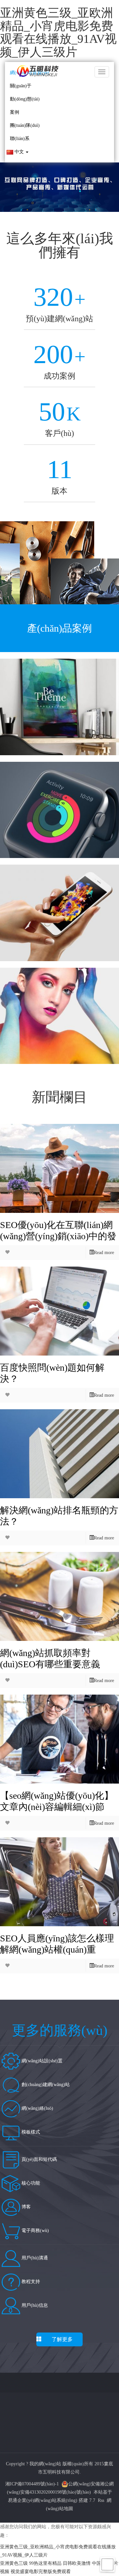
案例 (15, 112)
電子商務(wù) (35, 2231)
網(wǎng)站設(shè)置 (41, 2061)
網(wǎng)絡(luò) (37, 2108)
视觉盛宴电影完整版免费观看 (41, 2572)
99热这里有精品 (45, 2563)
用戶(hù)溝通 (34, 2258)
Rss (101, 2500)
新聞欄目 (59, 1097)
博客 (25, 2207)
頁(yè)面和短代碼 (39, 2159)
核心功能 (30, 2183)
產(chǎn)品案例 (59, 628)
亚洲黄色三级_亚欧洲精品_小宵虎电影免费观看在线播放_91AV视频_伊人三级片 (58, 32)
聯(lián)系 (20, 139)
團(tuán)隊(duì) (25, 125)
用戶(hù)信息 (34, 2305)
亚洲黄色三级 (14, 2563)
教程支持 (30, 2282)
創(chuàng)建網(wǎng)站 (45, 2085)
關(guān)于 (21, 86)
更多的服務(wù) (60, 2030)
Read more (104, 1253)
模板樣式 (30, 2132)
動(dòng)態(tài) (25, 99)
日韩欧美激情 (77, 2563)
